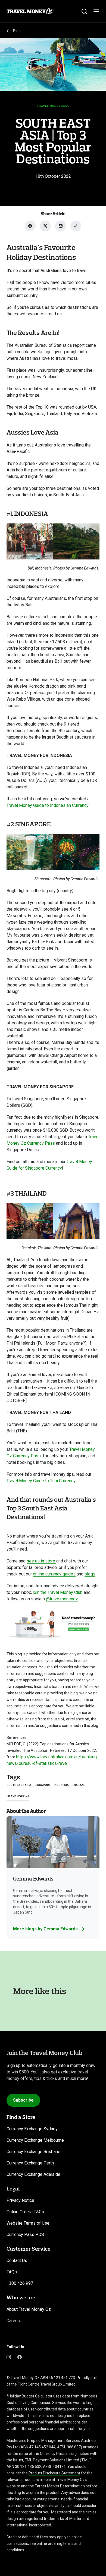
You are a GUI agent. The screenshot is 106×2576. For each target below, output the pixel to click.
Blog (17, 31)
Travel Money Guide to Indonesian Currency (48, 805)
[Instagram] (9, 2357)
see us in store (41, 1561)
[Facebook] (20, 2357)
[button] (49, 1929)
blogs (90, 1574)
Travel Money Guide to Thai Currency (41, 1481)
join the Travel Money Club (58, 1592)
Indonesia (61, 1785)
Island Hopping (18, 1796)
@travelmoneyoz (62, 1599)
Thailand (79, 1785)
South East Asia (19, 1785)
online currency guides (54, 1574)
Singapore (43, 1785)
